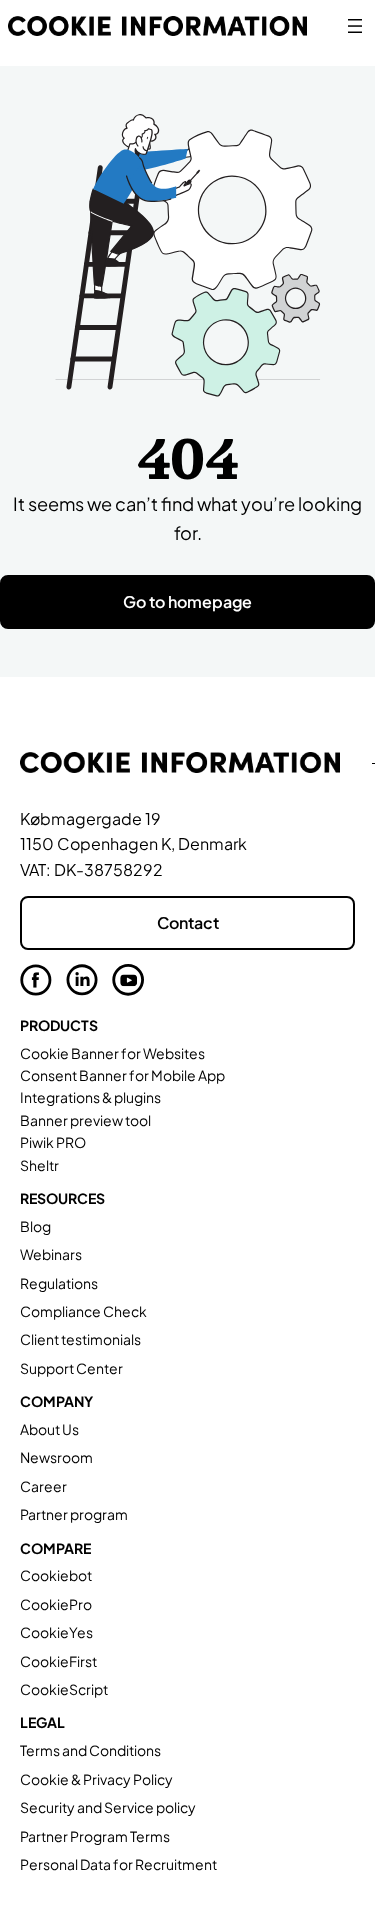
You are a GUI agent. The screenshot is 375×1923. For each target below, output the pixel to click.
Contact (188, 922)
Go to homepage (187, 601)
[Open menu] (355, 26)
